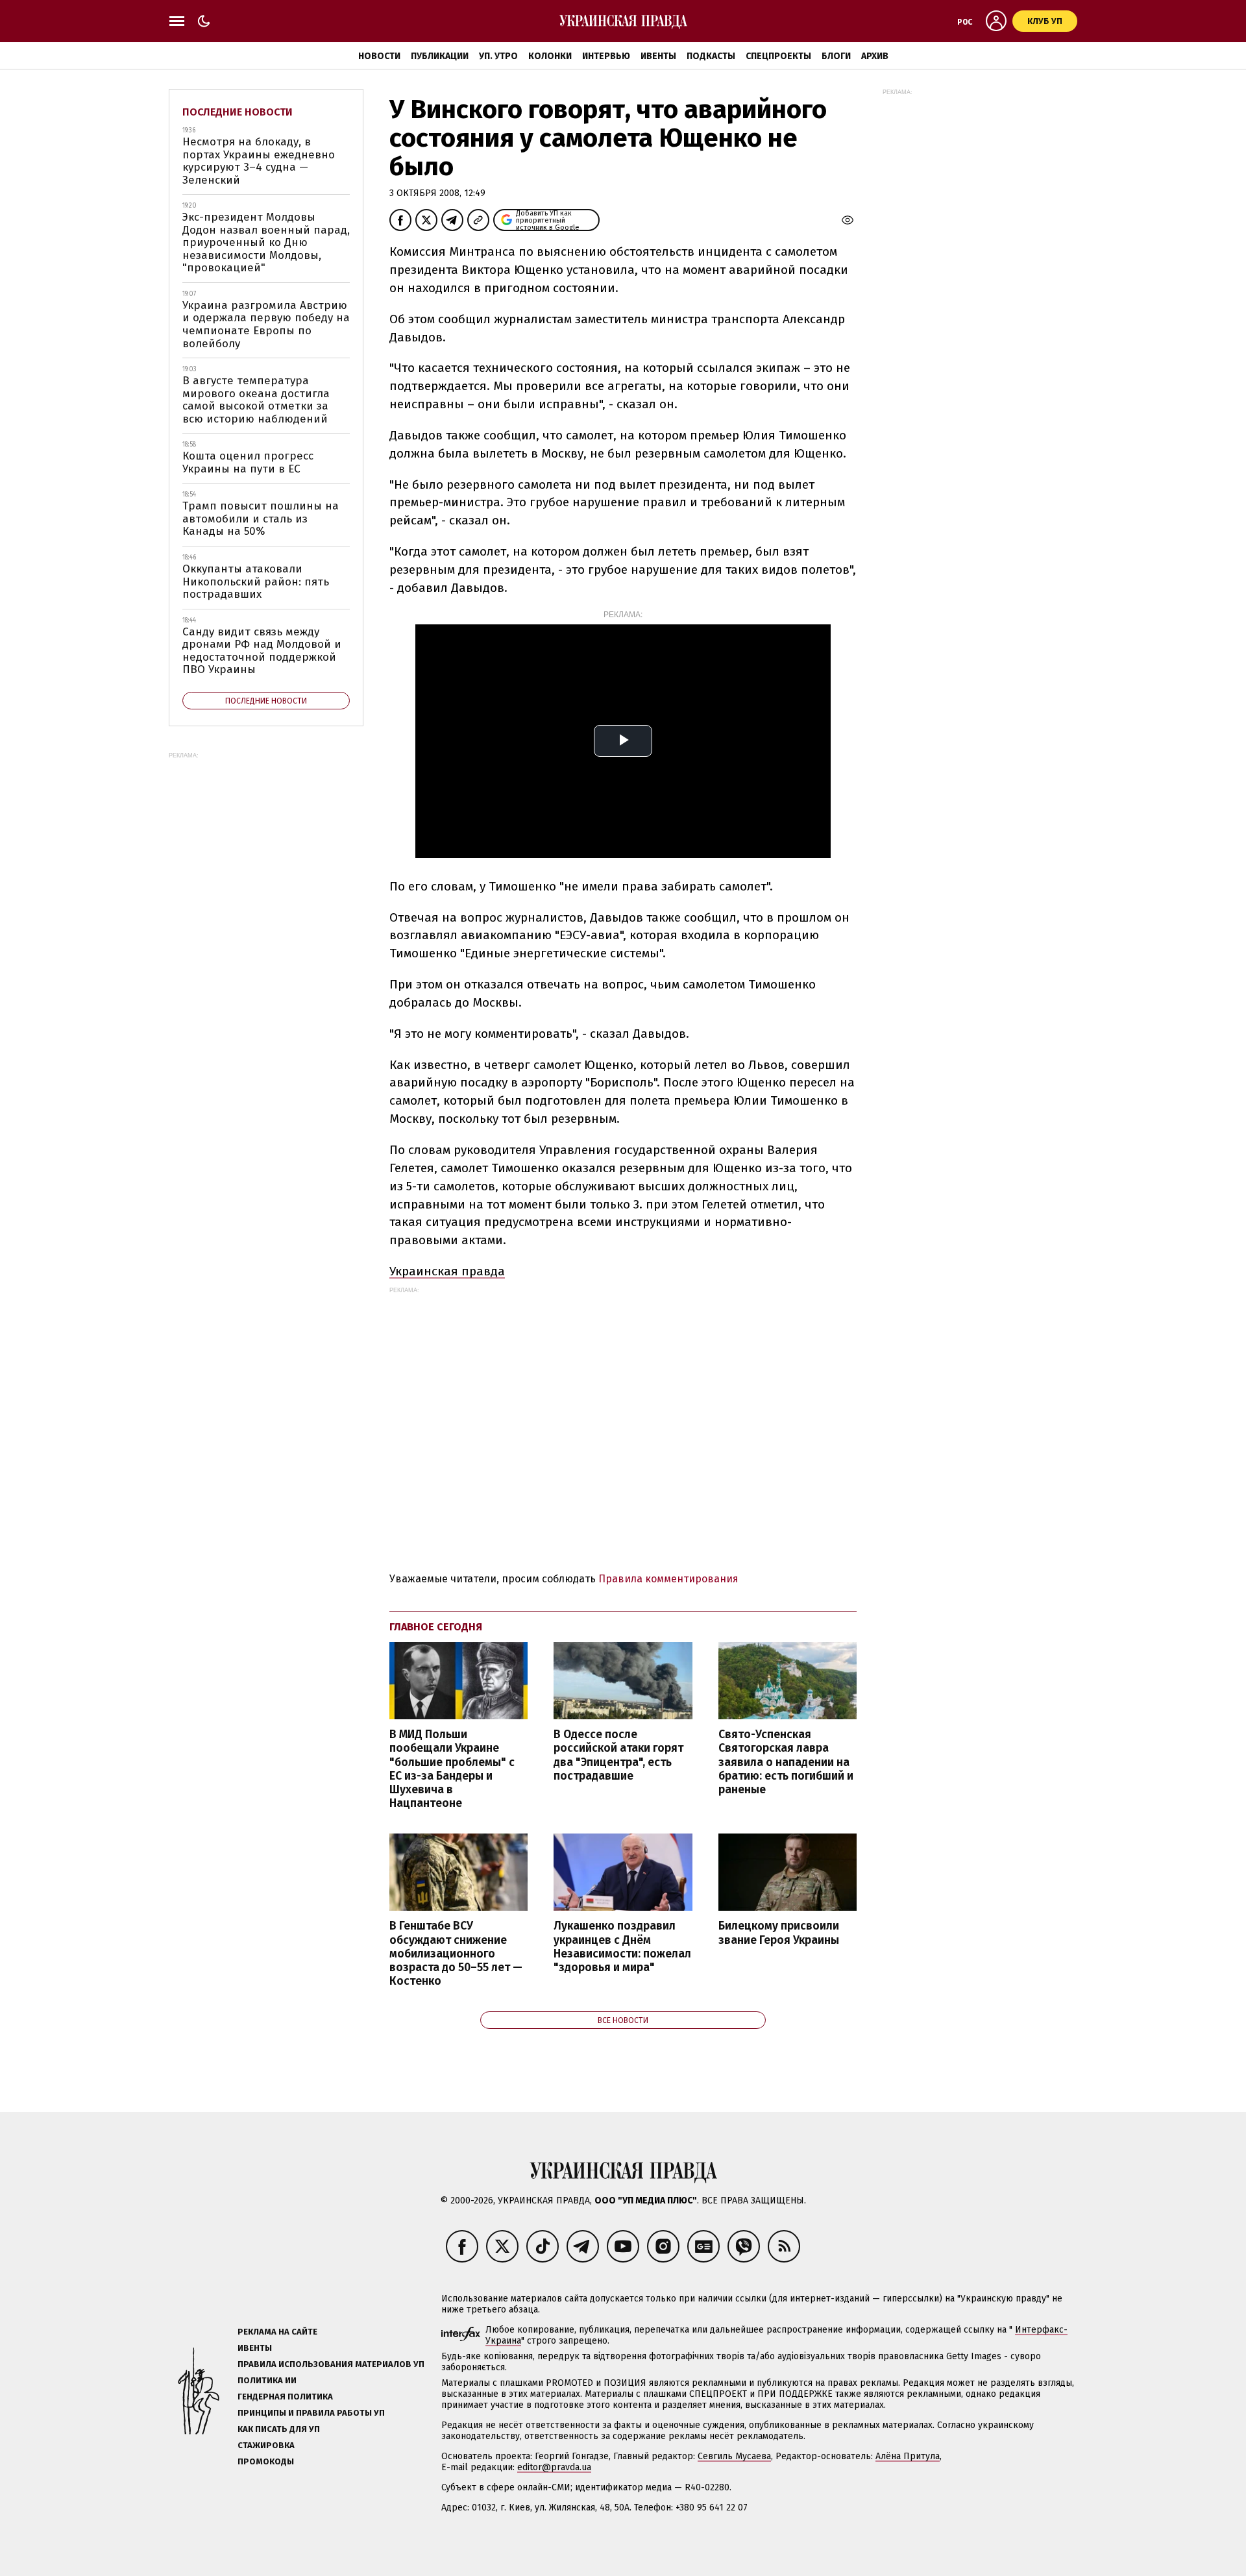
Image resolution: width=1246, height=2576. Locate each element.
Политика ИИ (267, 2380)
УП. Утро (498, 56)
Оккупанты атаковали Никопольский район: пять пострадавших (256, 582)
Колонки (550, 56)
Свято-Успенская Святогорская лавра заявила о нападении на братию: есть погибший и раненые (786, 1762)
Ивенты (658, 56)
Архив (875, 56)
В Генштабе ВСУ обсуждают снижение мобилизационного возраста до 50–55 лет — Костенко (456, 1954)
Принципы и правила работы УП (311, 2413)
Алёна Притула (908, 2456)
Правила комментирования (668, 1579)
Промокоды (266, 2461)
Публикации (440, 56)
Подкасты (711, 56)
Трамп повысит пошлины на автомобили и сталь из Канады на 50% (261, 519)
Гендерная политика (285, 2397)
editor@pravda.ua (554, 2467)
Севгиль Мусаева (734, 2456)
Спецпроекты (778, 56)
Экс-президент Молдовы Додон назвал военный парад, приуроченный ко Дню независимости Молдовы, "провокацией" (266, 242)
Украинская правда (447, 1271)
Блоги (836, 56)
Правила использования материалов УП (331, 2364)
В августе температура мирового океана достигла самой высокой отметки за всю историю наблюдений (256, 400)
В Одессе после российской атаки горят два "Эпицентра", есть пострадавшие (618, 1755)
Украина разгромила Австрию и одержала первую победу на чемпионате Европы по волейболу (266, 325)
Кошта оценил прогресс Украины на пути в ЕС (248, 462)
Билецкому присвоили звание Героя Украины (779, 1933)
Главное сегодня (436, 1627)
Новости (379, 56)
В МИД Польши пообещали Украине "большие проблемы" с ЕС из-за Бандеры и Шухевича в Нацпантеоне (452, 1769)
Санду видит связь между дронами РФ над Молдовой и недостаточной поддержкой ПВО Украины (262, 651)
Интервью (606, 56)
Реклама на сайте (277, 2332)
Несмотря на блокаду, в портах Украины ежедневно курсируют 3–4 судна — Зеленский (259, 161)
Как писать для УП (279, 2429)
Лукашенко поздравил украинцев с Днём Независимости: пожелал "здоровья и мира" (622, 1946)
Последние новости (238, 112)
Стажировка (266, 2445)
